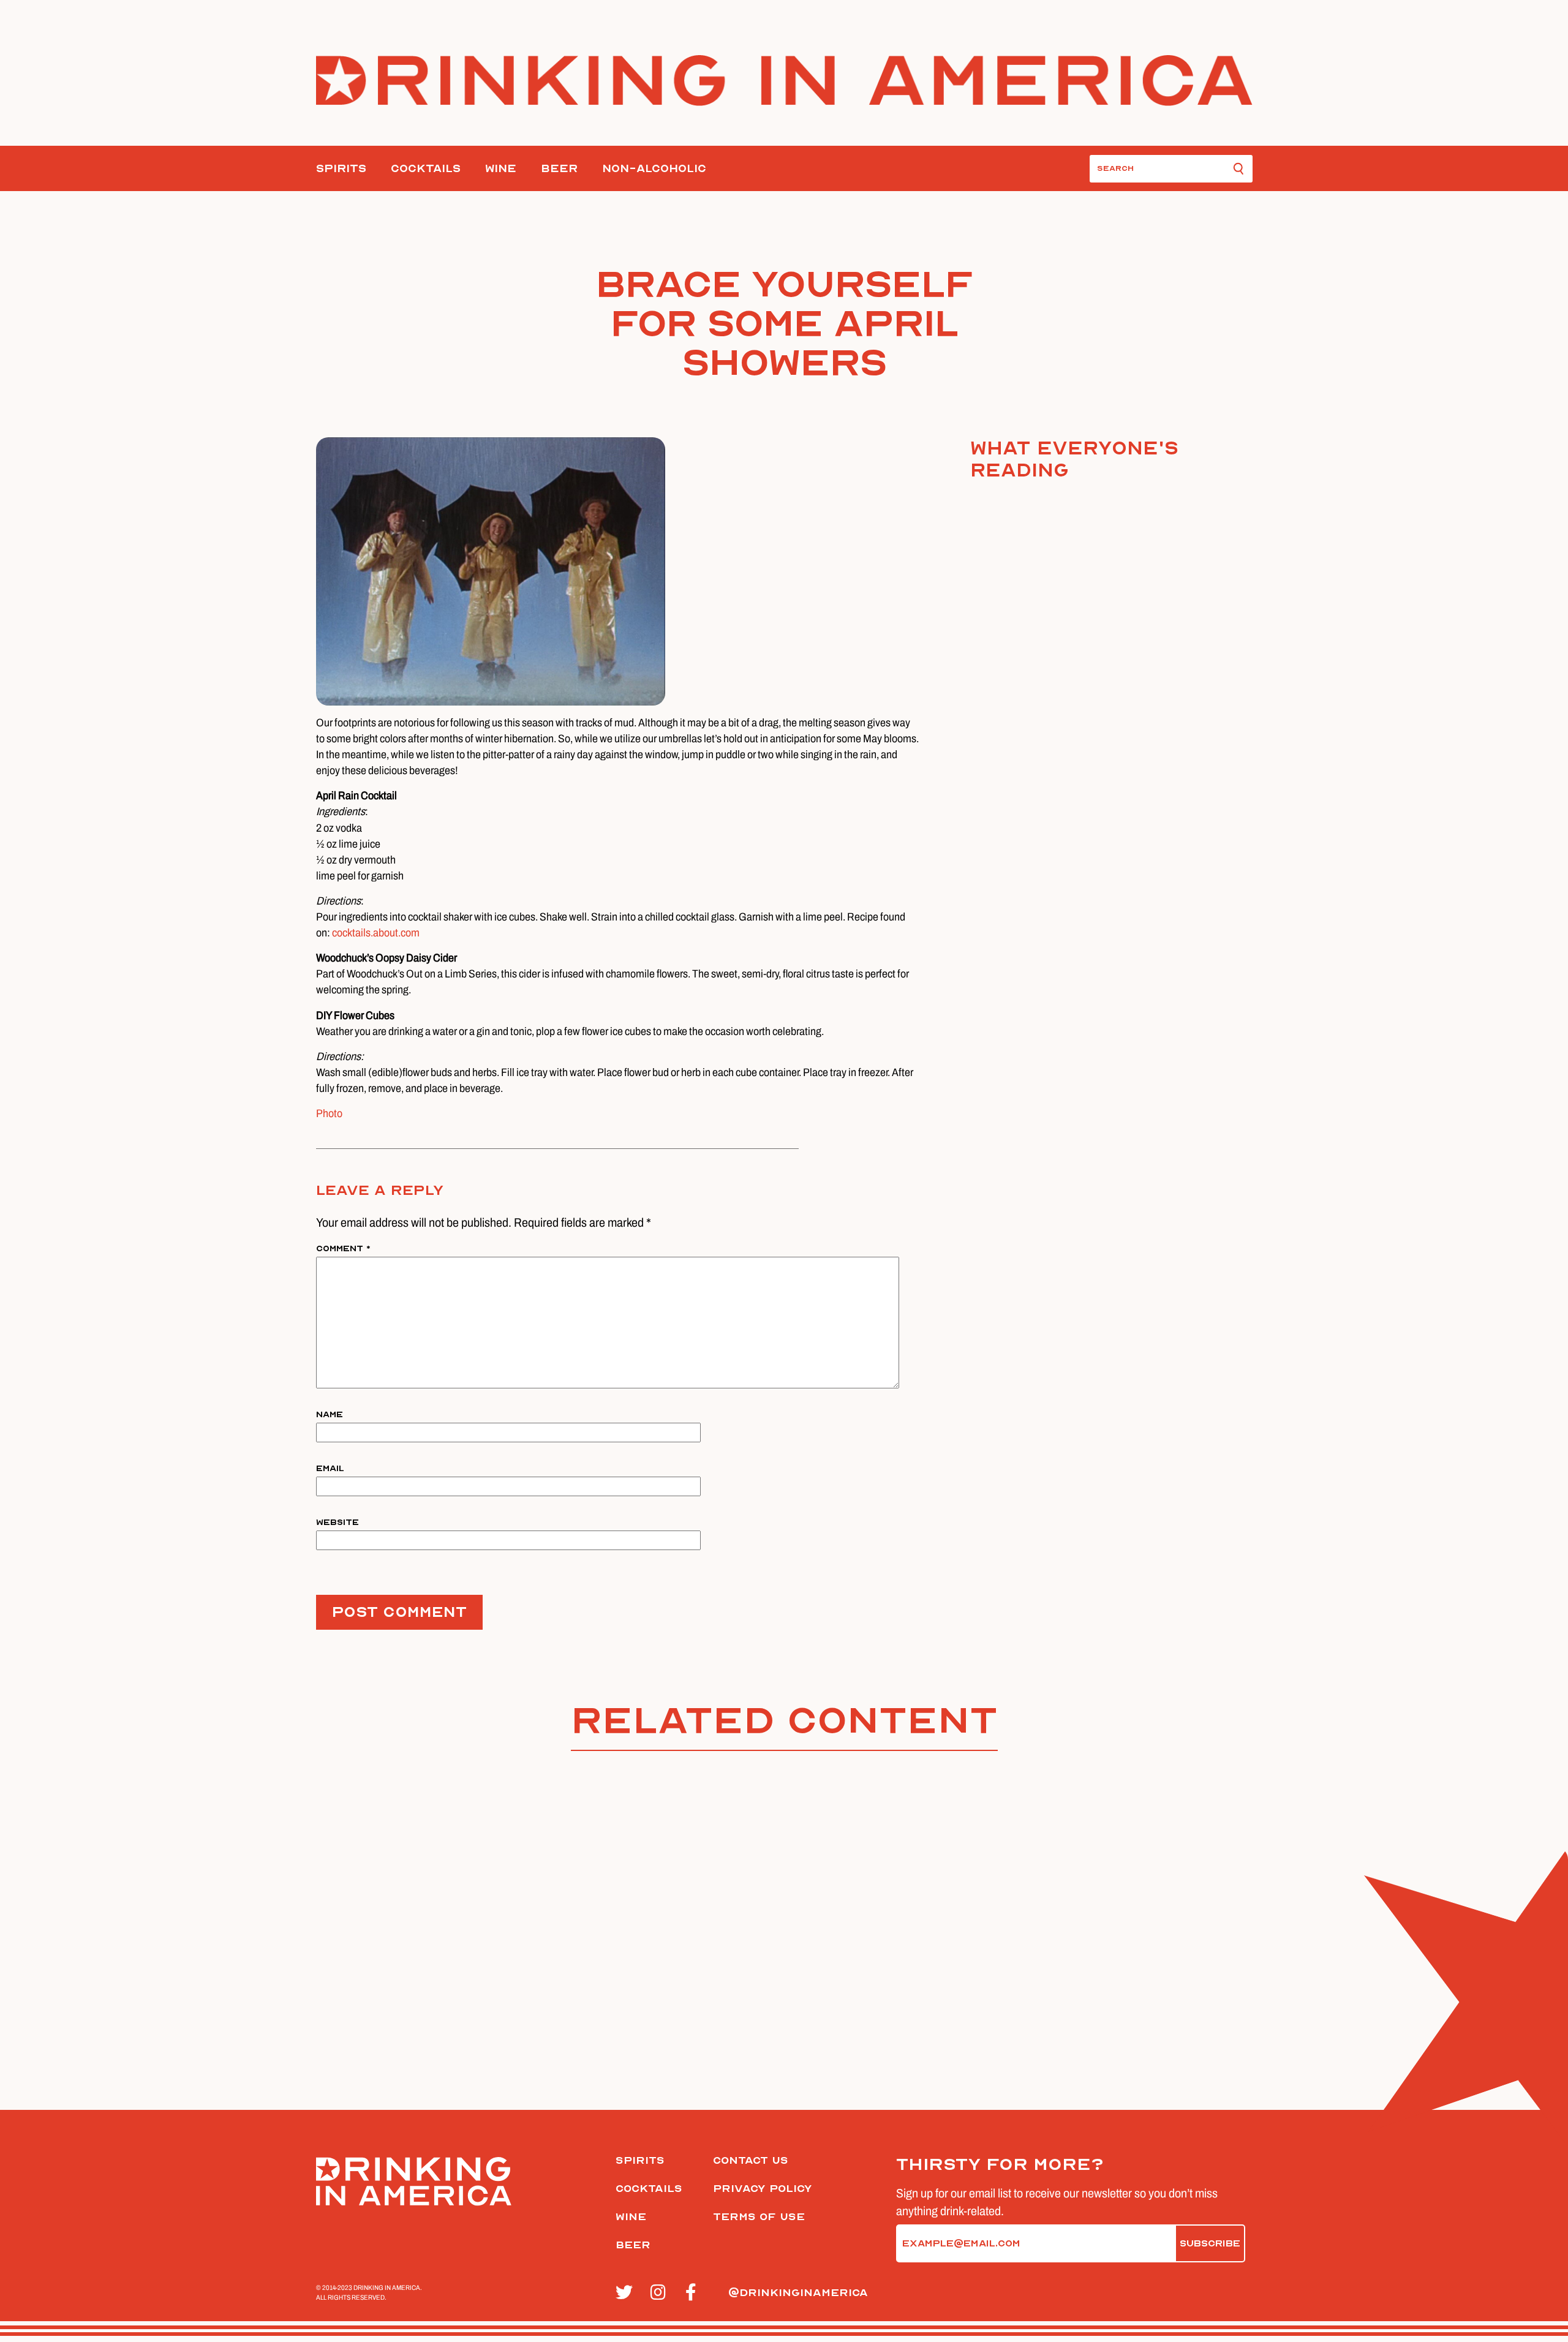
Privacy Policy (763, 2189)
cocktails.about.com (376, 933)
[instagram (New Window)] (661, 2293)
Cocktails (426, 169)
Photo (329, 1113)
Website (337, 1522)
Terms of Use (759, 2217)
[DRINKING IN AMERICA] (784, 81)
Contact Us (751, 2160)
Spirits (341, 169)
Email (330, 1468)
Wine (501, 169)
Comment (343, 1248)
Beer (559, 169)
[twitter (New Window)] (626, 2293)
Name (330, 1414)
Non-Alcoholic (654, 169)
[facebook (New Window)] (696, 2293)
